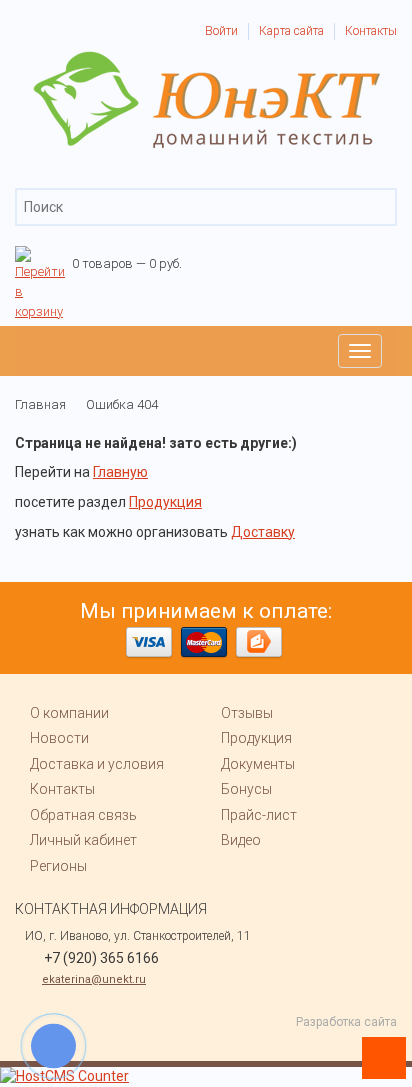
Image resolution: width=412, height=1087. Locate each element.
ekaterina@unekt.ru (94, 979)
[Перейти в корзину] (40, 255)
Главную (120, 472)
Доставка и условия (97, 764)
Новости (59, 738)
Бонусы (246, 789)
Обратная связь (83, 815)
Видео (241, 840)
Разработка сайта (346, 1022)
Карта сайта (291, 31)
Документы (258, 764)
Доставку (263, 532)
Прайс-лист (259, 815)
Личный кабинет (83, 840)
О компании (69, 713)
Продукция (165, 502)
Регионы (58, 866)
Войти (221, 31)
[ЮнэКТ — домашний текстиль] (206, 60)
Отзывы (247, 713)
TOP (377, 1052)
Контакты (371, 31)
